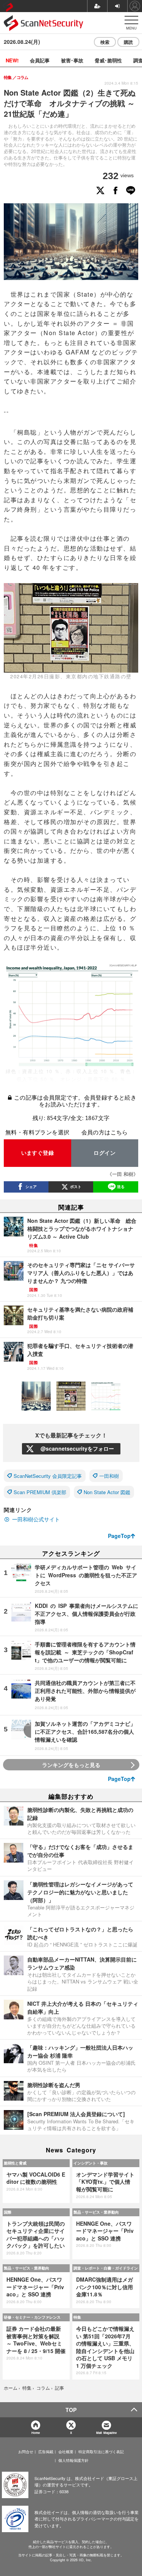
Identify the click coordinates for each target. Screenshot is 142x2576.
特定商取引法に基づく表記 (101, 2452)
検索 (105, 42)
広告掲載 (46, 2452)
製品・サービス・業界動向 (96, 2212)
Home (36, 2433)
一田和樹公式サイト (36, 1519)
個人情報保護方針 (73, 2460)
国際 (8, 2212)
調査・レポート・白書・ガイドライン (106, 2268)
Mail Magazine (106, 2433)
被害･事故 (72, 60)
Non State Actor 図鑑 (107, 1492)
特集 (77, 2317)
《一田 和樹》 (123, 1174)
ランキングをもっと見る (71, 1765)
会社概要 (66, 2452)
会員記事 (40, 60)
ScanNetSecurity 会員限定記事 (48, 1476)
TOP (71, 2410)
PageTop (119, 1536)
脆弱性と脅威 (15, 2163)
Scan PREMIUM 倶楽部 (40, 1492)
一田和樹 (109, 1476)
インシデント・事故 (91, 2163)
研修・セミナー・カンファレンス (32, 2317)
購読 (128, 42)
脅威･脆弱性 (108, 60)
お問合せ (26, 2452)
